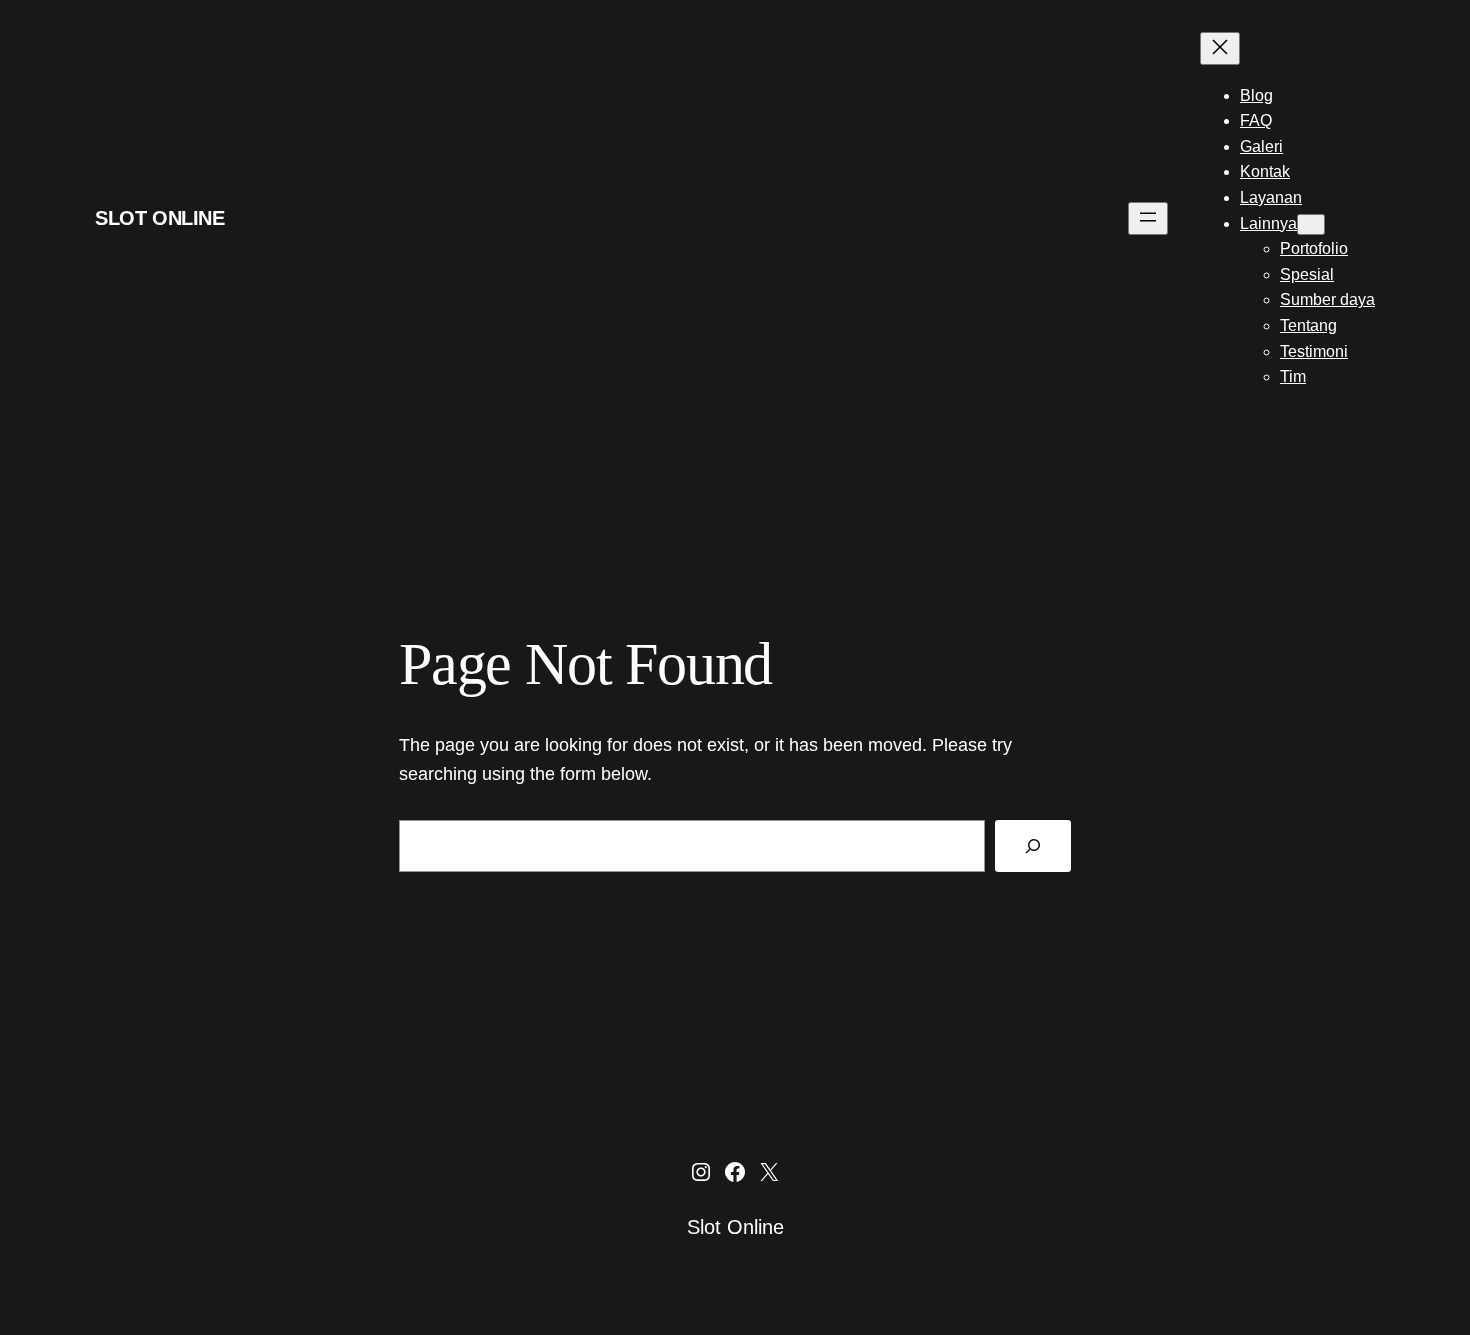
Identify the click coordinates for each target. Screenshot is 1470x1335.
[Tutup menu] (1220, 48)
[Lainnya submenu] (1311, 224)
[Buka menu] (1148, 218)
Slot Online (160, 218)
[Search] (1033, 846)
